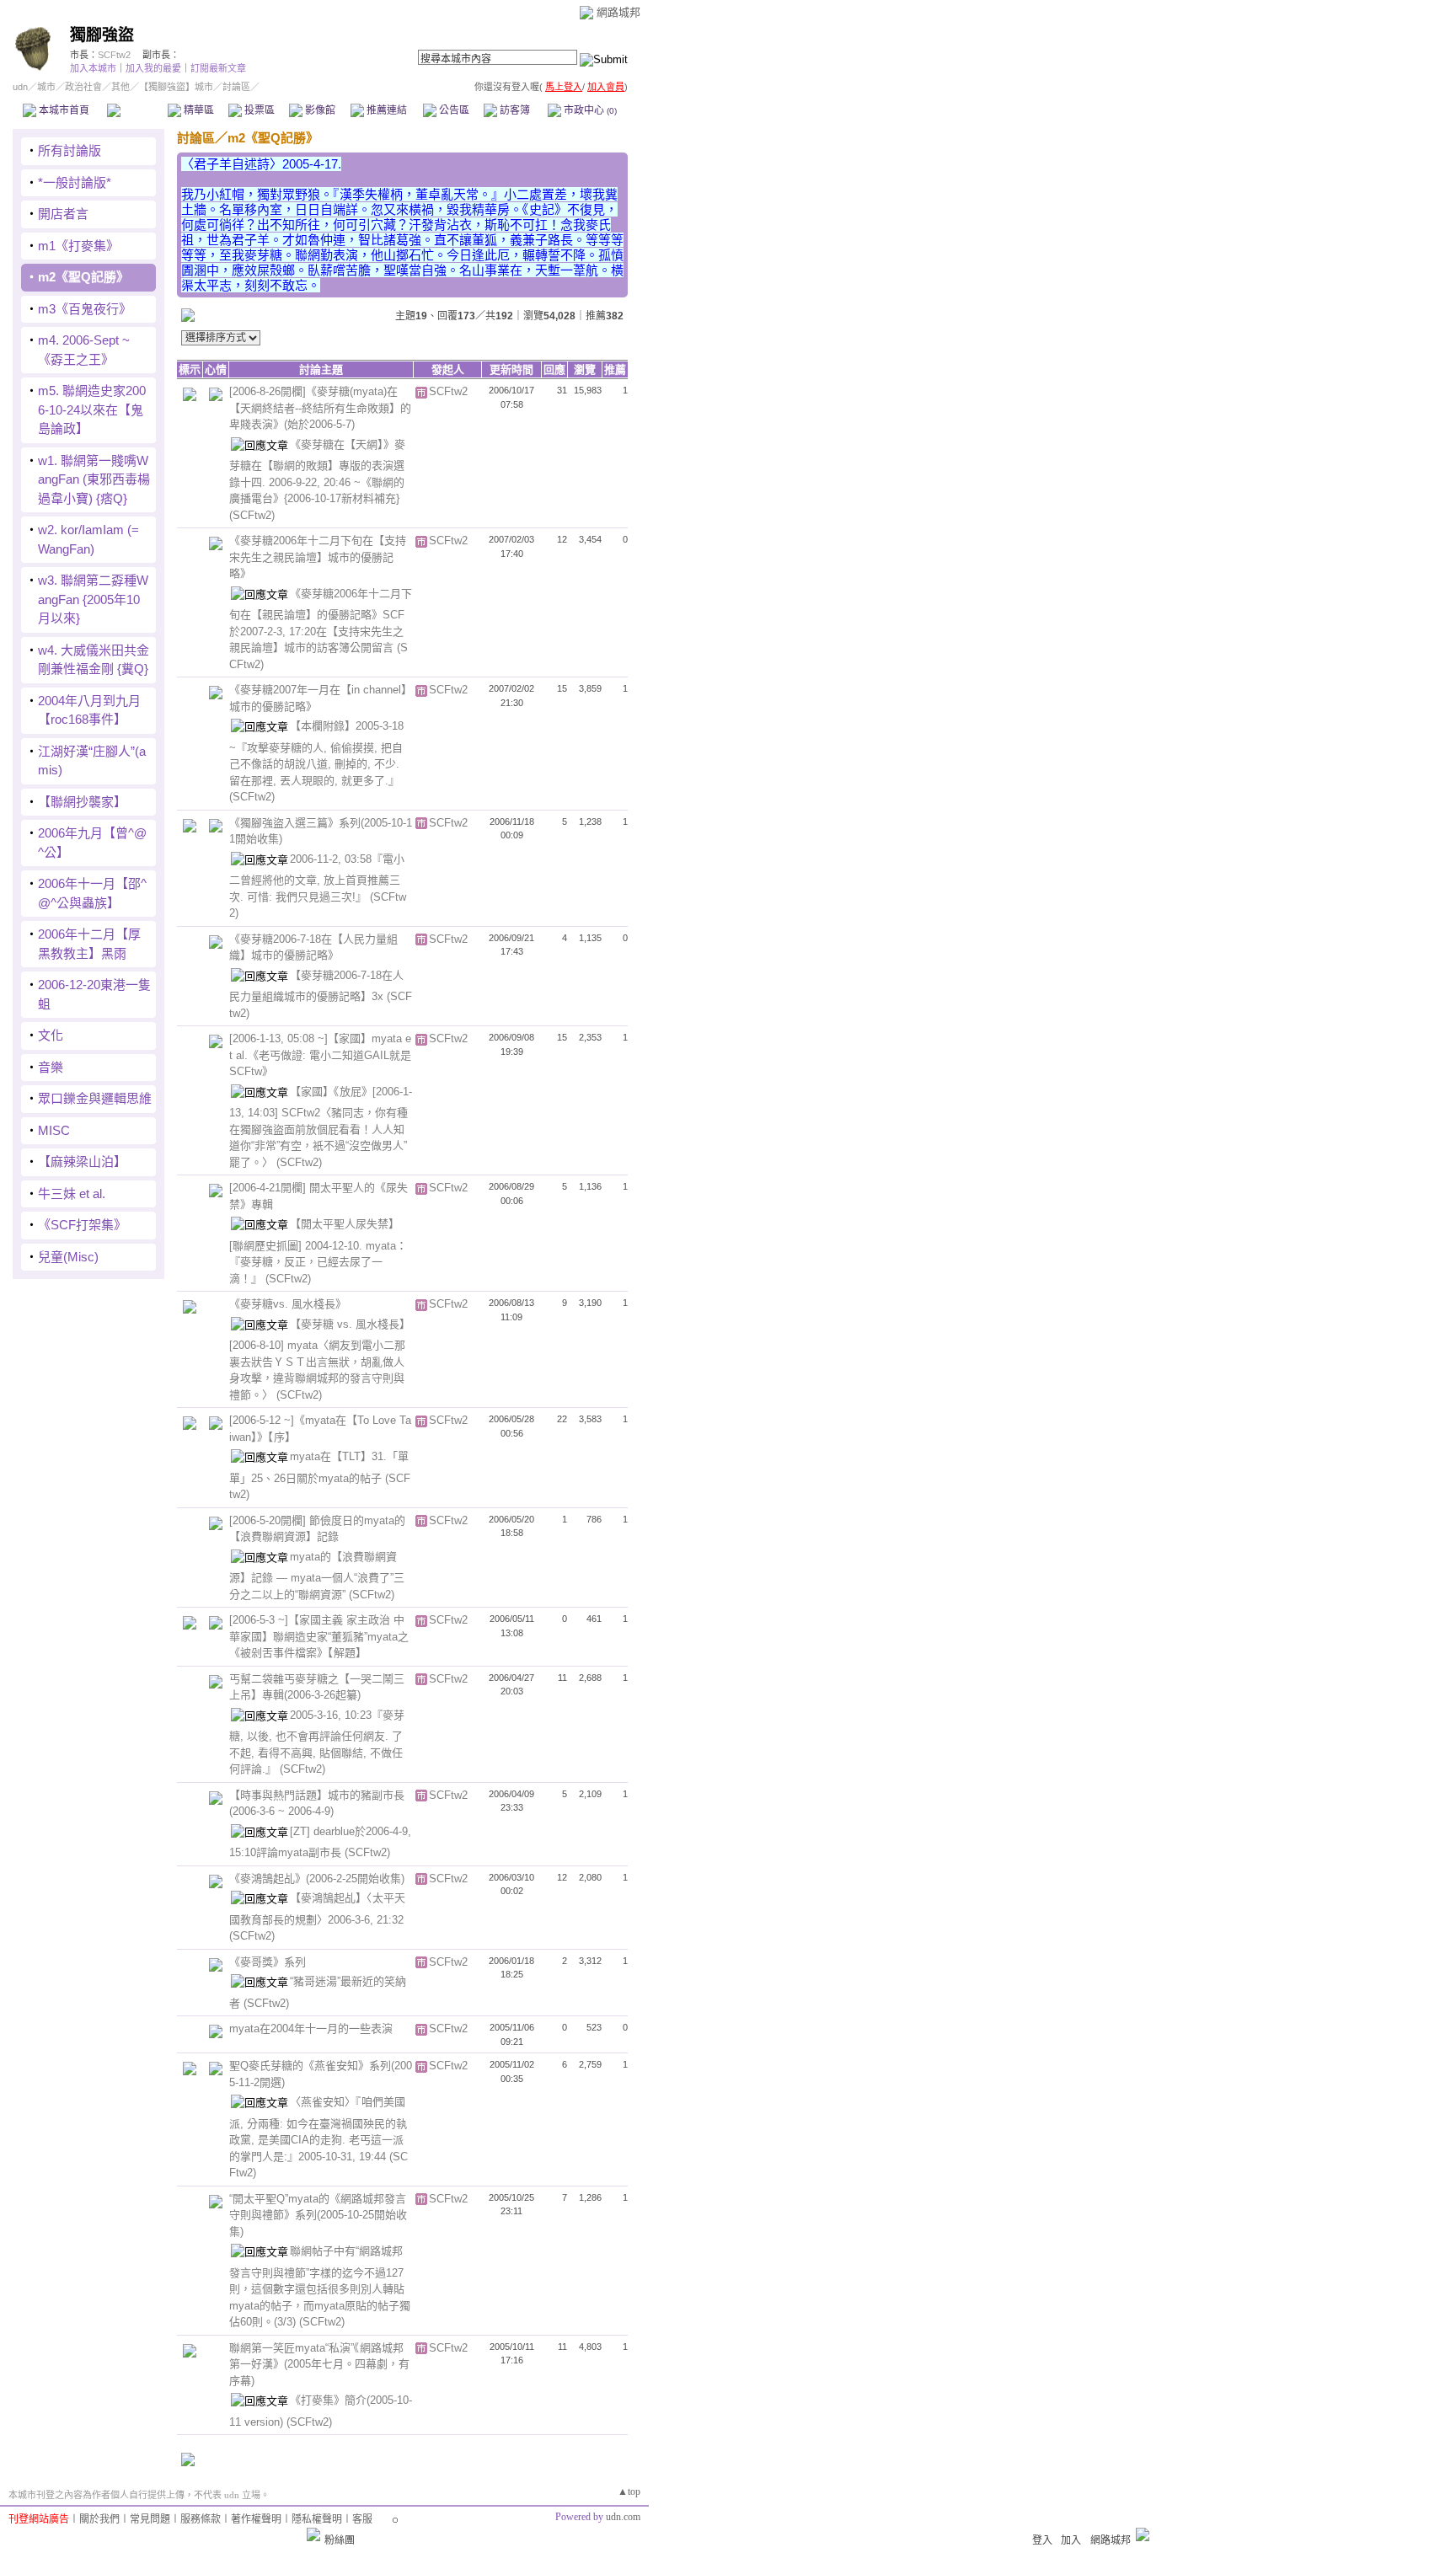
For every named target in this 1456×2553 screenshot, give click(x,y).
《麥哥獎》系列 (268, 1962)
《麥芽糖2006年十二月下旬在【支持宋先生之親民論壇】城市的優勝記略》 (318, 557)
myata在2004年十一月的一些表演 (311, 2028)
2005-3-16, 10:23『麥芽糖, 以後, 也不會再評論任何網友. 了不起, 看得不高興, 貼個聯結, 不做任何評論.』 (317, 1742)
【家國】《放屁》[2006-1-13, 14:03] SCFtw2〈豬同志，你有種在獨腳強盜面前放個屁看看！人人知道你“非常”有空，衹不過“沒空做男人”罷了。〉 (321, 1127)
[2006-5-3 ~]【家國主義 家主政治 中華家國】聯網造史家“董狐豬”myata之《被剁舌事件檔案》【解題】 (319, 1636)
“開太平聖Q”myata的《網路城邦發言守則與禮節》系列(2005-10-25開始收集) (318, 2215)
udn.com (623, 2517)
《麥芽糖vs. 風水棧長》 (288, 1304)
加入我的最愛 (153, 68)
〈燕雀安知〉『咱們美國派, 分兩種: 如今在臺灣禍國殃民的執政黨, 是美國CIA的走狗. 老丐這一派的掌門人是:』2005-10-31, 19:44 (318, 2129)
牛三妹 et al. (72, 1194)
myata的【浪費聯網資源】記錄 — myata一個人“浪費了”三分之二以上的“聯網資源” (317, 1576)
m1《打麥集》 (78, 246)
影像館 (319, 110)
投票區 (258, 110)
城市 (46, 87)
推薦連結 (385, 110)
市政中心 (589, 110)
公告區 (453, 110)
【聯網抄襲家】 (82, 802)
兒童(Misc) (68, 1257)
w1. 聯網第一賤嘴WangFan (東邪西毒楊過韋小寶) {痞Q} (94, 479)
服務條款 (201, 2519)
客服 (362, 2519)
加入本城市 (93, 68)
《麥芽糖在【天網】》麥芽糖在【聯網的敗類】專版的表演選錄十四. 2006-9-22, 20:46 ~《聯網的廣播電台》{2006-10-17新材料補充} (317, 471)
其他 (120, 87)
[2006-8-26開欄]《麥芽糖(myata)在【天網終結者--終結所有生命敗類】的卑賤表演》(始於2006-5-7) (320, 408)
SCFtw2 (114, 55)
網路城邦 (618, 12)
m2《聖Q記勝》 (83, 277)
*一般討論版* (75, 182)
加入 (1071, 2540)
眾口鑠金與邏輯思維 (95, 1098)
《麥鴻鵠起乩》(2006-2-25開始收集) (317, 1879)
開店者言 (63, 214)
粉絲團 (340, 2540)
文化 (51, 1035)
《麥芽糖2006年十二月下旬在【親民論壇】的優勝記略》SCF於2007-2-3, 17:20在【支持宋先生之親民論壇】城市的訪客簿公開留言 (321, 621)
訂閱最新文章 (218, 68)
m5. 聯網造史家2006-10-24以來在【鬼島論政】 (92, 409)
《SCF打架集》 (82, 1225)
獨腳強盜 (102, 35)
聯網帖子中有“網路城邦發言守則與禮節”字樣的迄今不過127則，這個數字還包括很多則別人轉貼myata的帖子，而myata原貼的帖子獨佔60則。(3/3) (320, 2286)
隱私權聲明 (317, 2519)
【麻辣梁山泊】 (82, 1161)
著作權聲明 (256, 2519)
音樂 (51, 1067)
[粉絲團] (313, 2534)
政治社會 (83, 87)
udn (20, 87)
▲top (629, 2491)
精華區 (198, 110)
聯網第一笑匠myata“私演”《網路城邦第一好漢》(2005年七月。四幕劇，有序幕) (319, 2364)
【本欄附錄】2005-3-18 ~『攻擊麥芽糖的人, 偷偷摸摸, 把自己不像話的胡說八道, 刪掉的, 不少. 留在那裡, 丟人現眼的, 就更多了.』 (316, 753)
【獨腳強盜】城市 (176, 87)
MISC (54, 1130)
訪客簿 (514, 110)
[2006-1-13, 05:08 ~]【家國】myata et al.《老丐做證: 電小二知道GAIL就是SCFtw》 (320, 1055)
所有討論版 (70, 150)
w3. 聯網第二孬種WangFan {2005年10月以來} (93, 599)
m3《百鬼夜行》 (85, 309)
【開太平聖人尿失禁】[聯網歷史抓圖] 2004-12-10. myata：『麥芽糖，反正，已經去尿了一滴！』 (318, 1251)
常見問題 (150, 2519)
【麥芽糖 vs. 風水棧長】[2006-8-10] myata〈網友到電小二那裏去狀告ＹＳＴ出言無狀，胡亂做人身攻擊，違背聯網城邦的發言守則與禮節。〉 (320, 1359)
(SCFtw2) (252, 515)
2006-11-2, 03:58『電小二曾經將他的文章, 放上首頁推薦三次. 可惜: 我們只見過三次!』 (317, 878)
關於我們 (99, 2519)
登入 (1042, 2540)
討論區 (137, 110)
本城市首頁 (63, 110)
